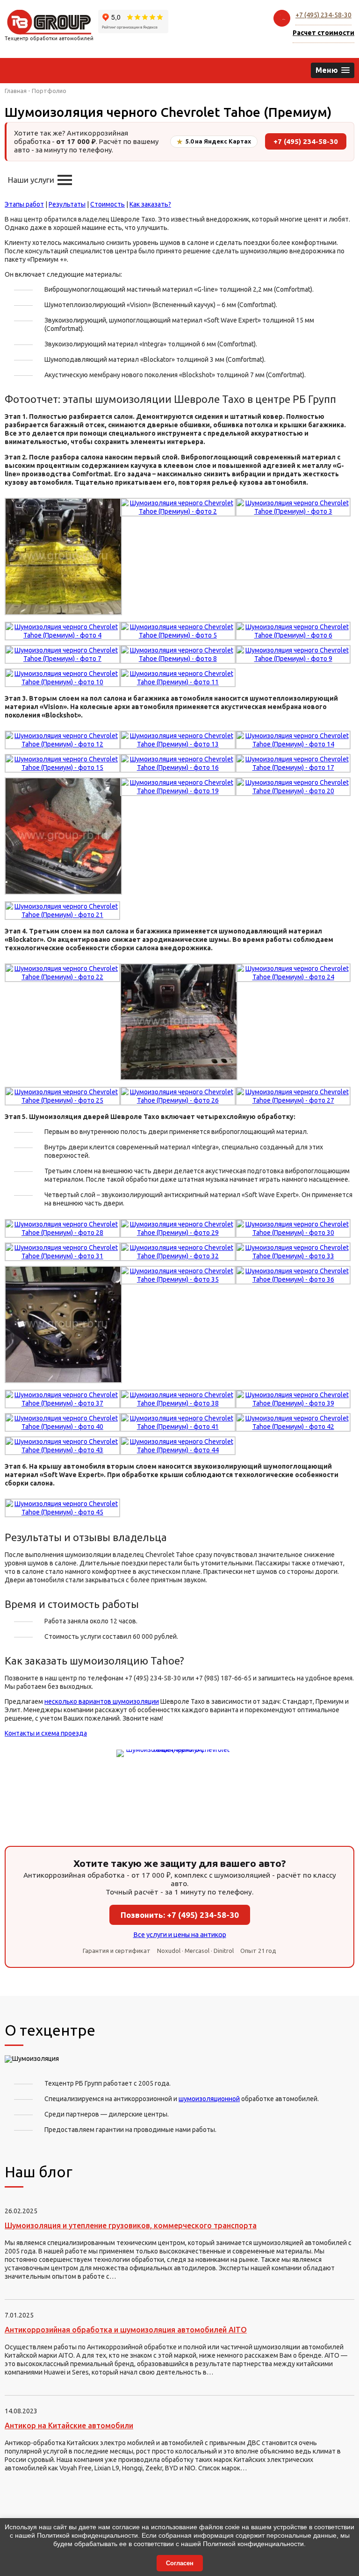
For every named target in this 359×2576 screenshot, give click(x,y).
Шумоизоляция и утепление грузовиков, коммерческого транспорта (131, 2225)
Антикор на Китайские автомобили (69, 2425)
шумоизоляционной (209, 2099)
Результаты (67, 204)
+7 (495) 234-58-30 (323, 15)
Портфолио (49, 91)
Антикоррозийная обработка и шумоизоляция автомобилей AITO (126, 2330)
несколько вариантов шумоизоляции (102, 1701)
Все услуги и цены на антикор (180, 1934)
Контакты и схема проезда (46, 1733)
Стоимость (108, 204)
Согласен (180, 2563)
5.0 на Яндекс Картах (214, 142)
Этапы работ (24, 204)
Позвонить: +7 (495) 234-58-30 (180, 1915)
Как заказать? (150, 204)
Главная (16, 91)
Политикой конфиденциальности (87, 2535)
